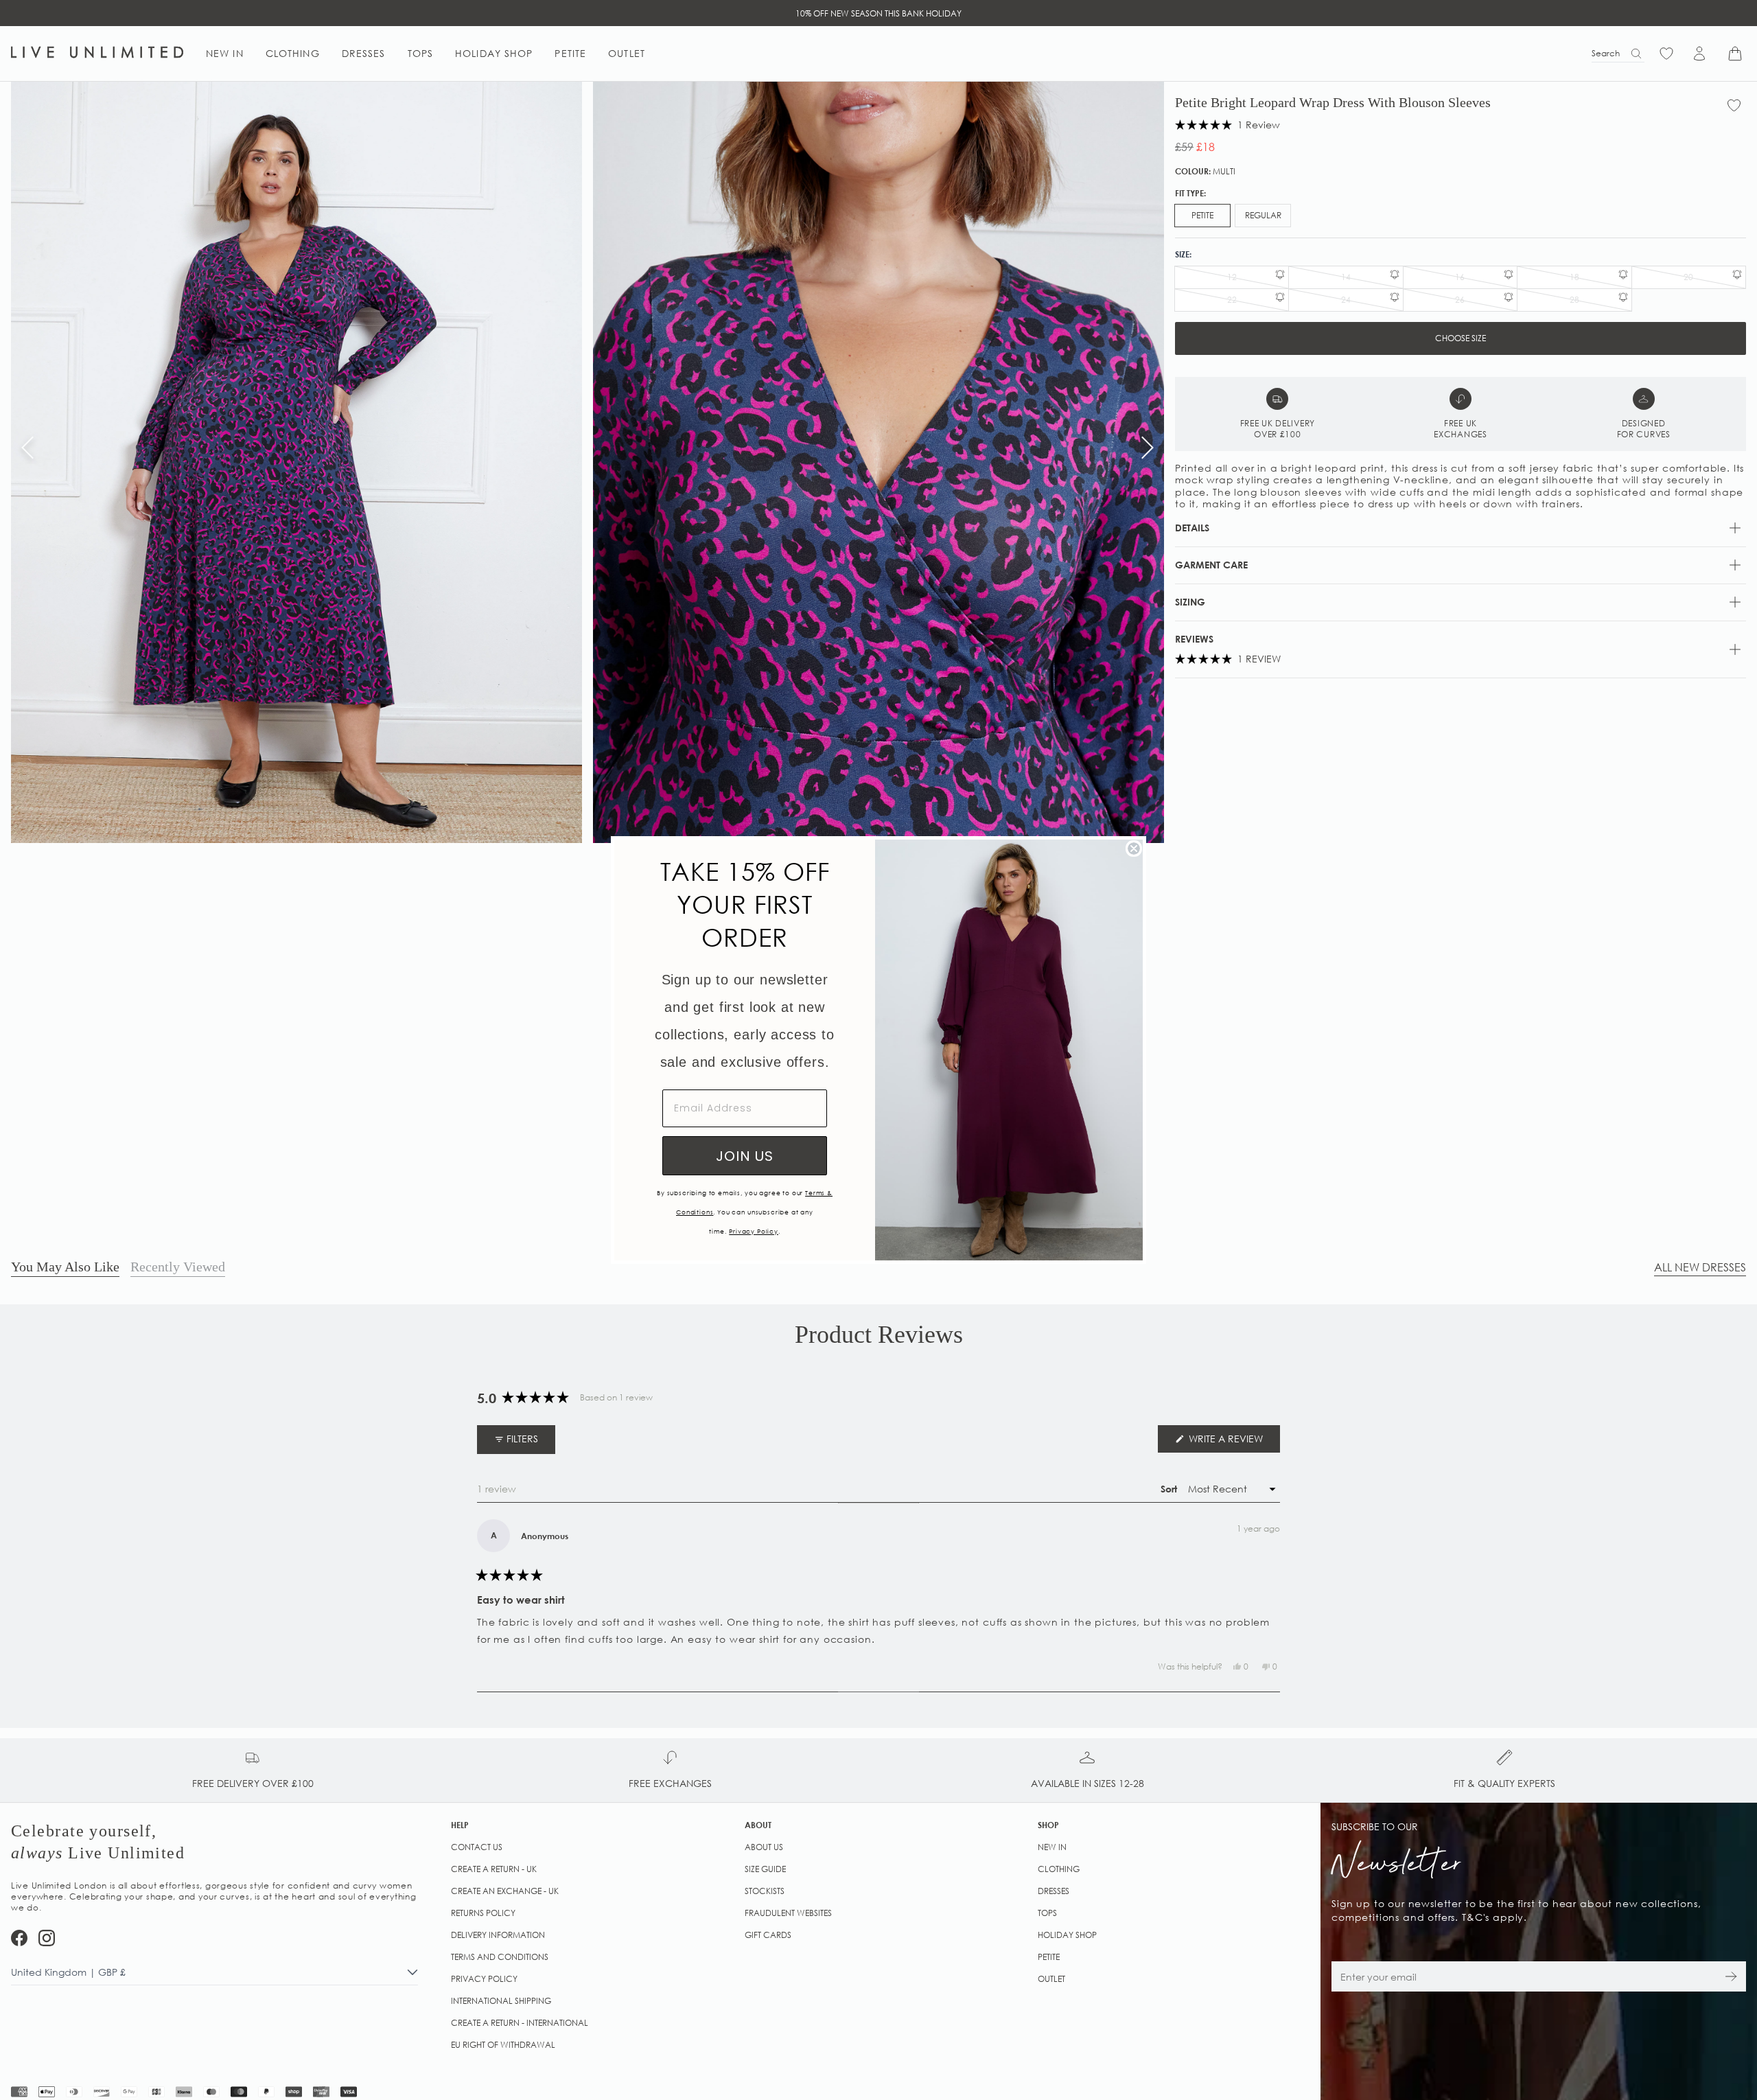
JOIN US (745, 1156)
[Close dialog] (1134, 849)
